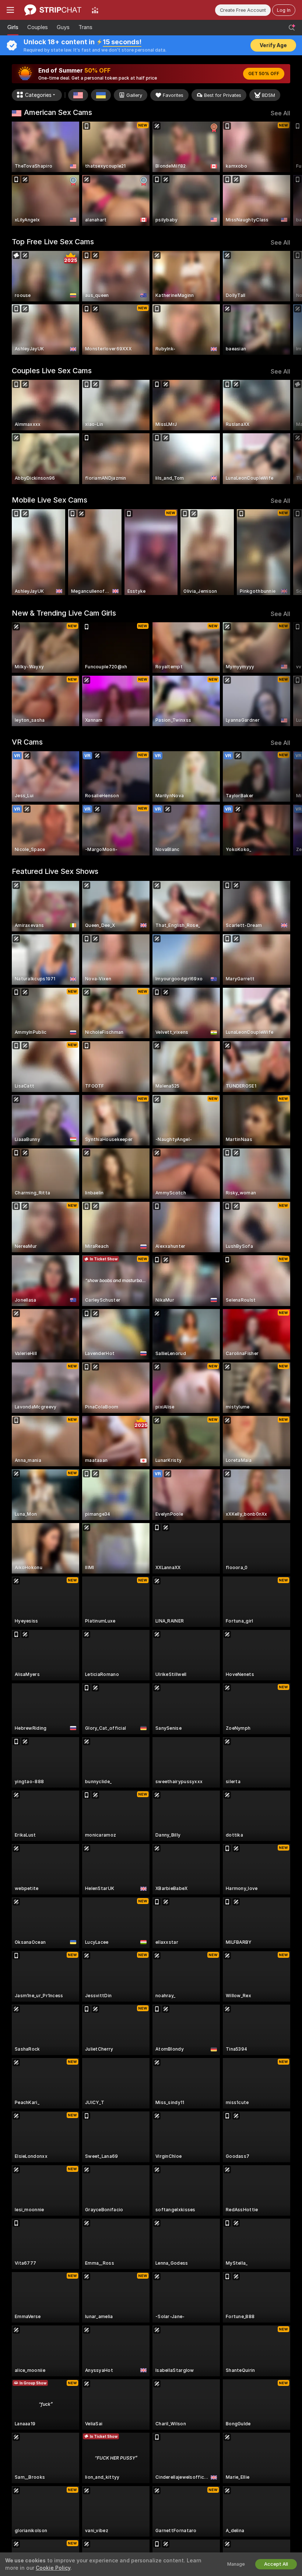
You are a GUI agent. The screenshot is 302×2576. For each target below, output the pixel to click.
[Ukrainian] (101, 95)
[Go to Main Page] (53, 10)
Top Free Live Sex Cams (53, 242)
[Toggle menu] (10, 10)
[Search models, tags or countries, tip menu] (292, 28)
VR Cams (27, 742)
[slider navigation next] (287, 174)
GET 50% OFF (264, 74)
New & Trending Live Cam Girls (64, 613)
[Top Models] (95, 10)
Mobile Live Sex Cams (50, 500)
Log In (284, 10)
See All (280, 113)
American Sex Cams (58, 112)
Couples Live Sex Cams (52, 371)
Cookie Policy (53, 2568)
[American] (78, 95)
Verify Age (273, 45)
